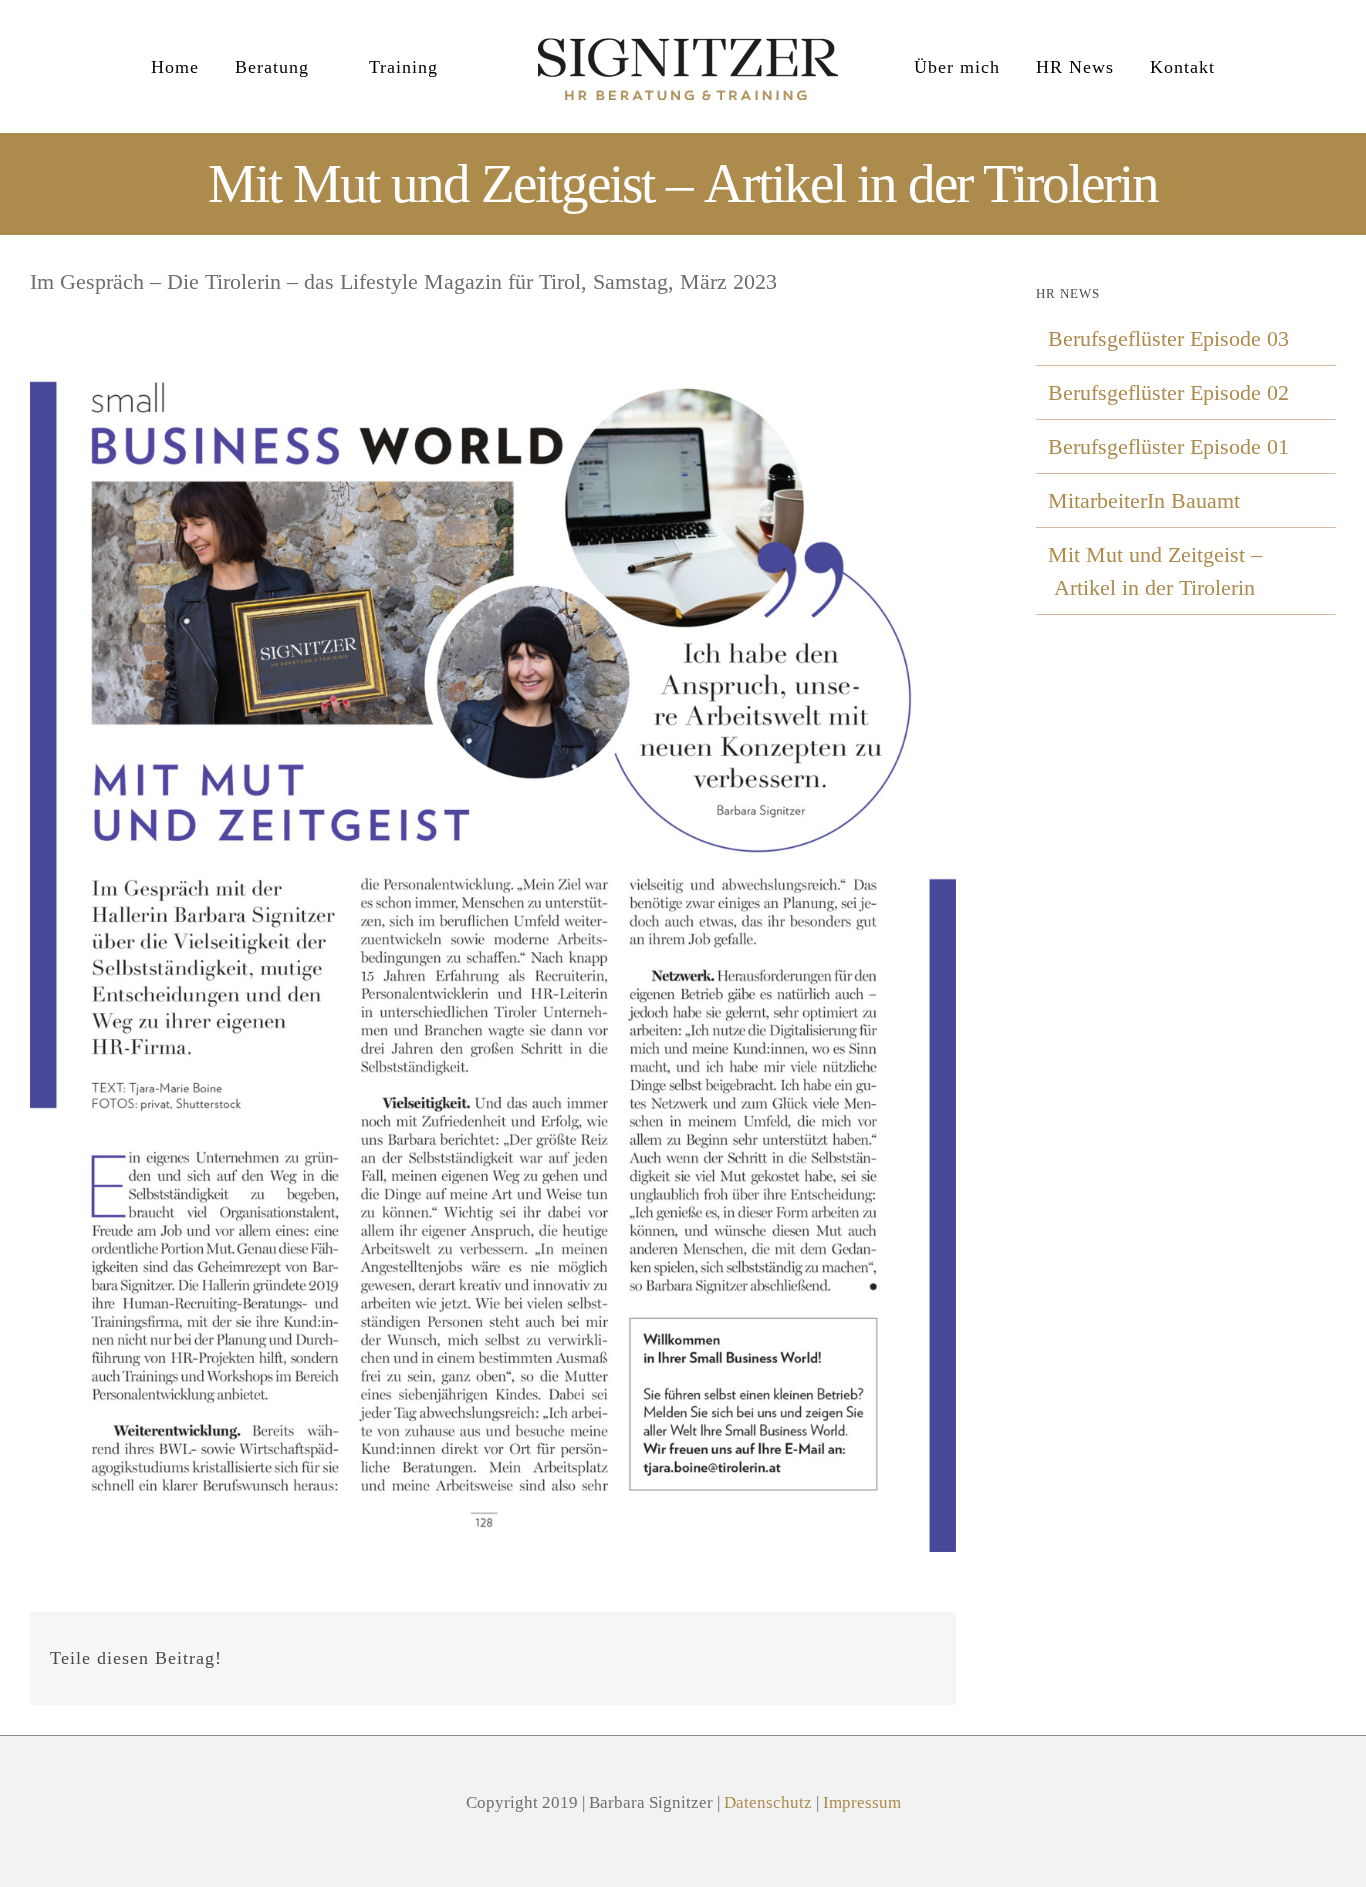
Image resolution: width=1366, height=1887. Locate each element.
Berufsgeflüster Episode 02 (1168, 392)
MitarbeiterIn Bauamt (1144, 500)
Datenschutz (768, 1802)
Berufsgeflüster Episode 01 (1168, 446)
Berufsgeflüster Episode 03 (1168, 338)
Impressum (862, 1802)
